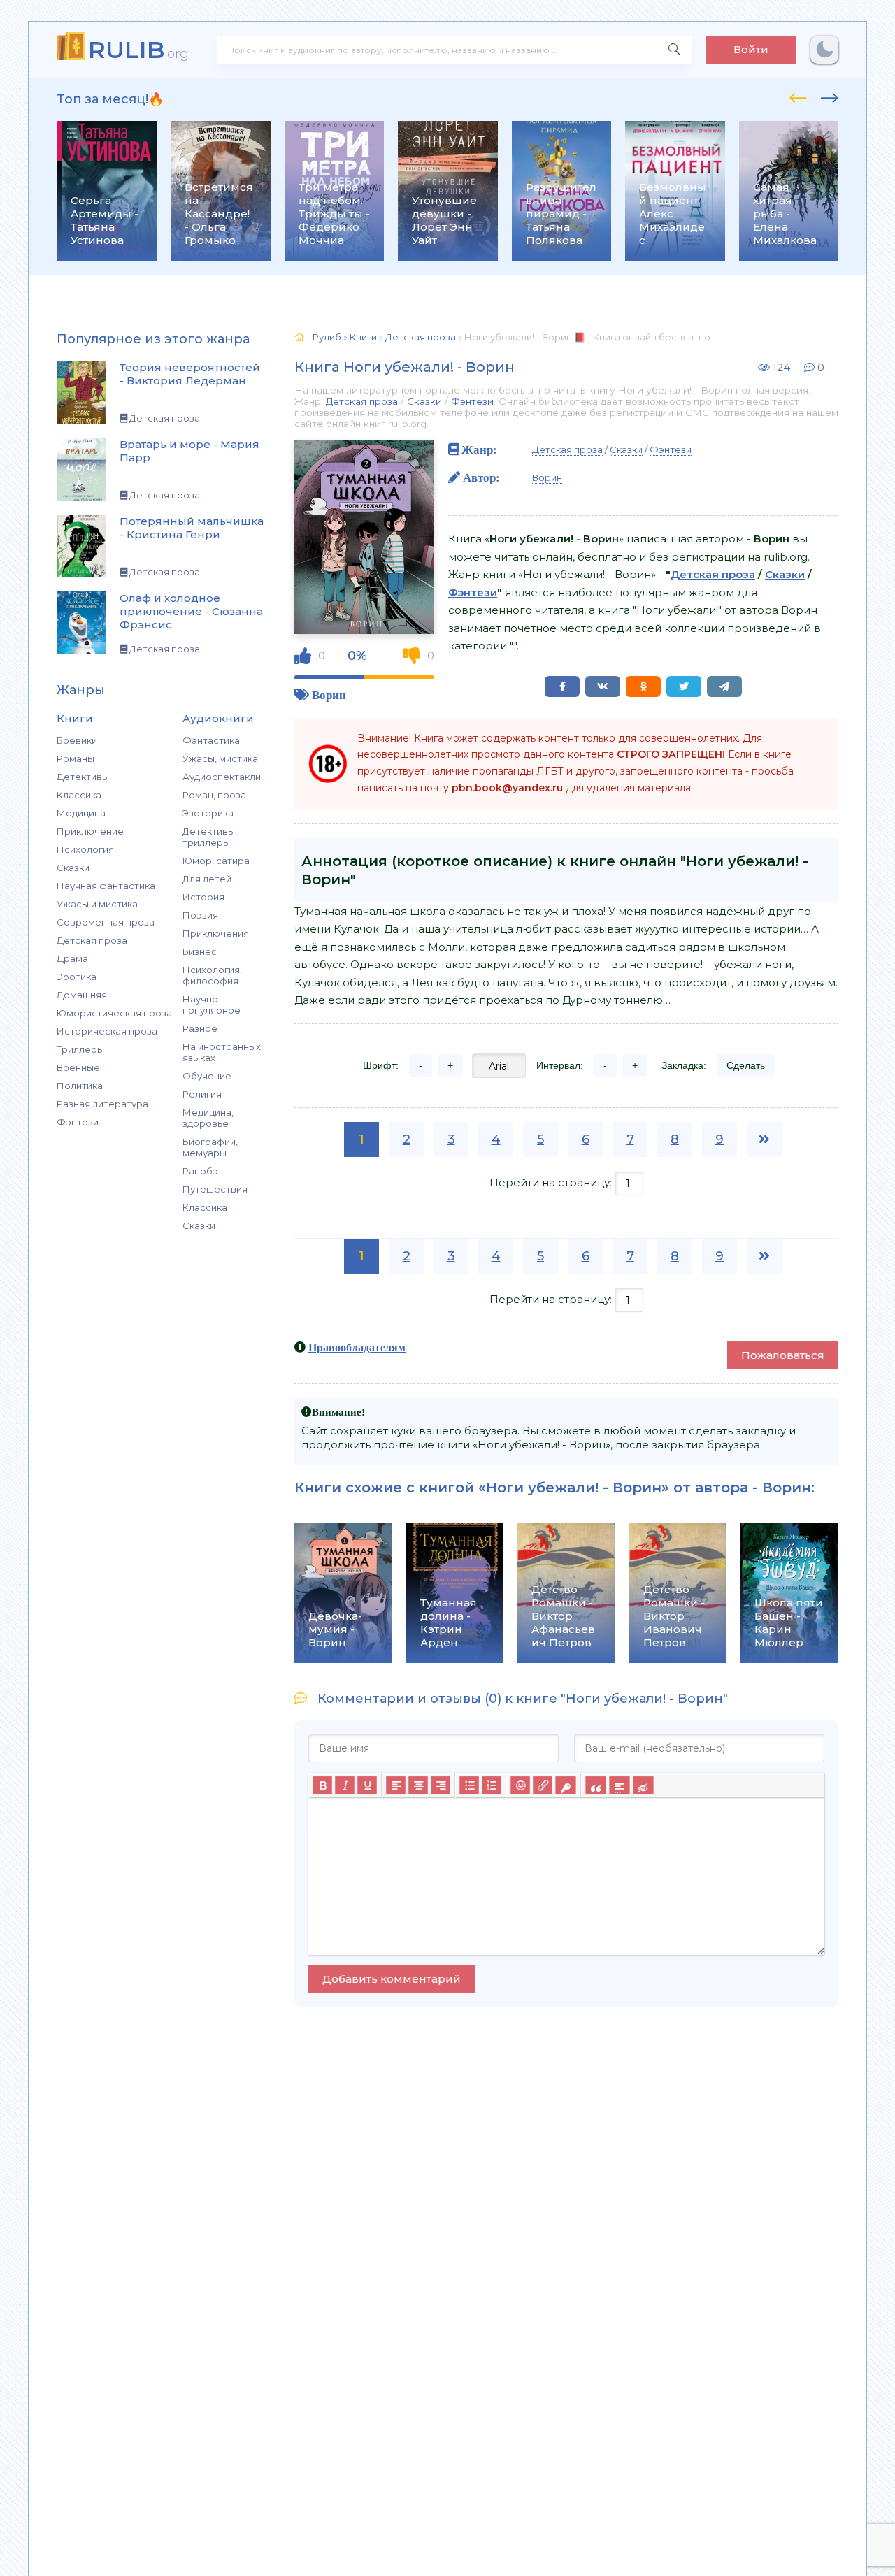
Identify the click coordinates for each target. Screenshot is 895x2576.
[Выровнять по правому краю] (441, 1786)
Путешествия (215, 1189)
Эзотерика (208, 813)
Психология (85, 849)
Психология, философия (212, 975)
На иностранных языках (222, 1052)
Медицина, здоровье (208, 1118)
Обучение (207, 1076)
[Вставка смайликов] (520, 1786)
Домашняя (82, 995)
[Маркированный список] (469, 1786)
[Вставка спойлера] (619, 1786)
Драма (72, 958)
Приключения (216, 933)
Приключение (90, 831)
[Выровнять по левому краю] (396, 1786)
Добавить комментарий (392, 1979)
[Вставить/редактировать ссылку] (543, 1786)
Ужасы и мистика (97, 904)
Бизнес (200, 951)
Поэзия (200, 915)
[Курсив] (345, 1786)
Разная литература (102, 1104)
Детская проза (92, 940)
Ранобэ (200, 1171)
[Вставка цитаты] (595, 1786)
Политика (80, 1086)
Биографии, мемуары (210, 1147)
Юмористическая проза (114, 1013)
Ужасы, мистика (220, 758)
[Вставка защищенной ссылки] (565, 1786)
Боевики (77, 740)
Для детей (207, 879)
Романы (76, 758)
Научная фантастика (106, 886)
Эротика (77, 977)
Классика (79, 795)
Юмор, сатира (216, 861)
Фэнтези (78, 1122)
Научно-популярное (212, 1005)
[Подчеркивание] (367, 1786)
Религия (202, 1094)
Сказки (73, 868)
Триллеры (80, 1049)
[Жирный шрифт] (322, 1786)
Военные (78, 1067)
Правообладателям (357, 1347)
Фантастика (211, 740)
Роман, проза (214, 795)
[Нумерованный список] (492, 1786)
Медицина (81, 813)
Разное (200, 1028)
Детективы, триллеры (210, 837)
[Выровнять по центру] (418, 1786)
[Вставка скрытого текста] (643, 1786)
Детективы (83, 777)
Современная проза (106, 922)
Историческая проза (107, 1031)
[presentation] (798, 96)
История (203, 897)
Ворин (329, 695)
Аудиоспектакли (222, 777)
